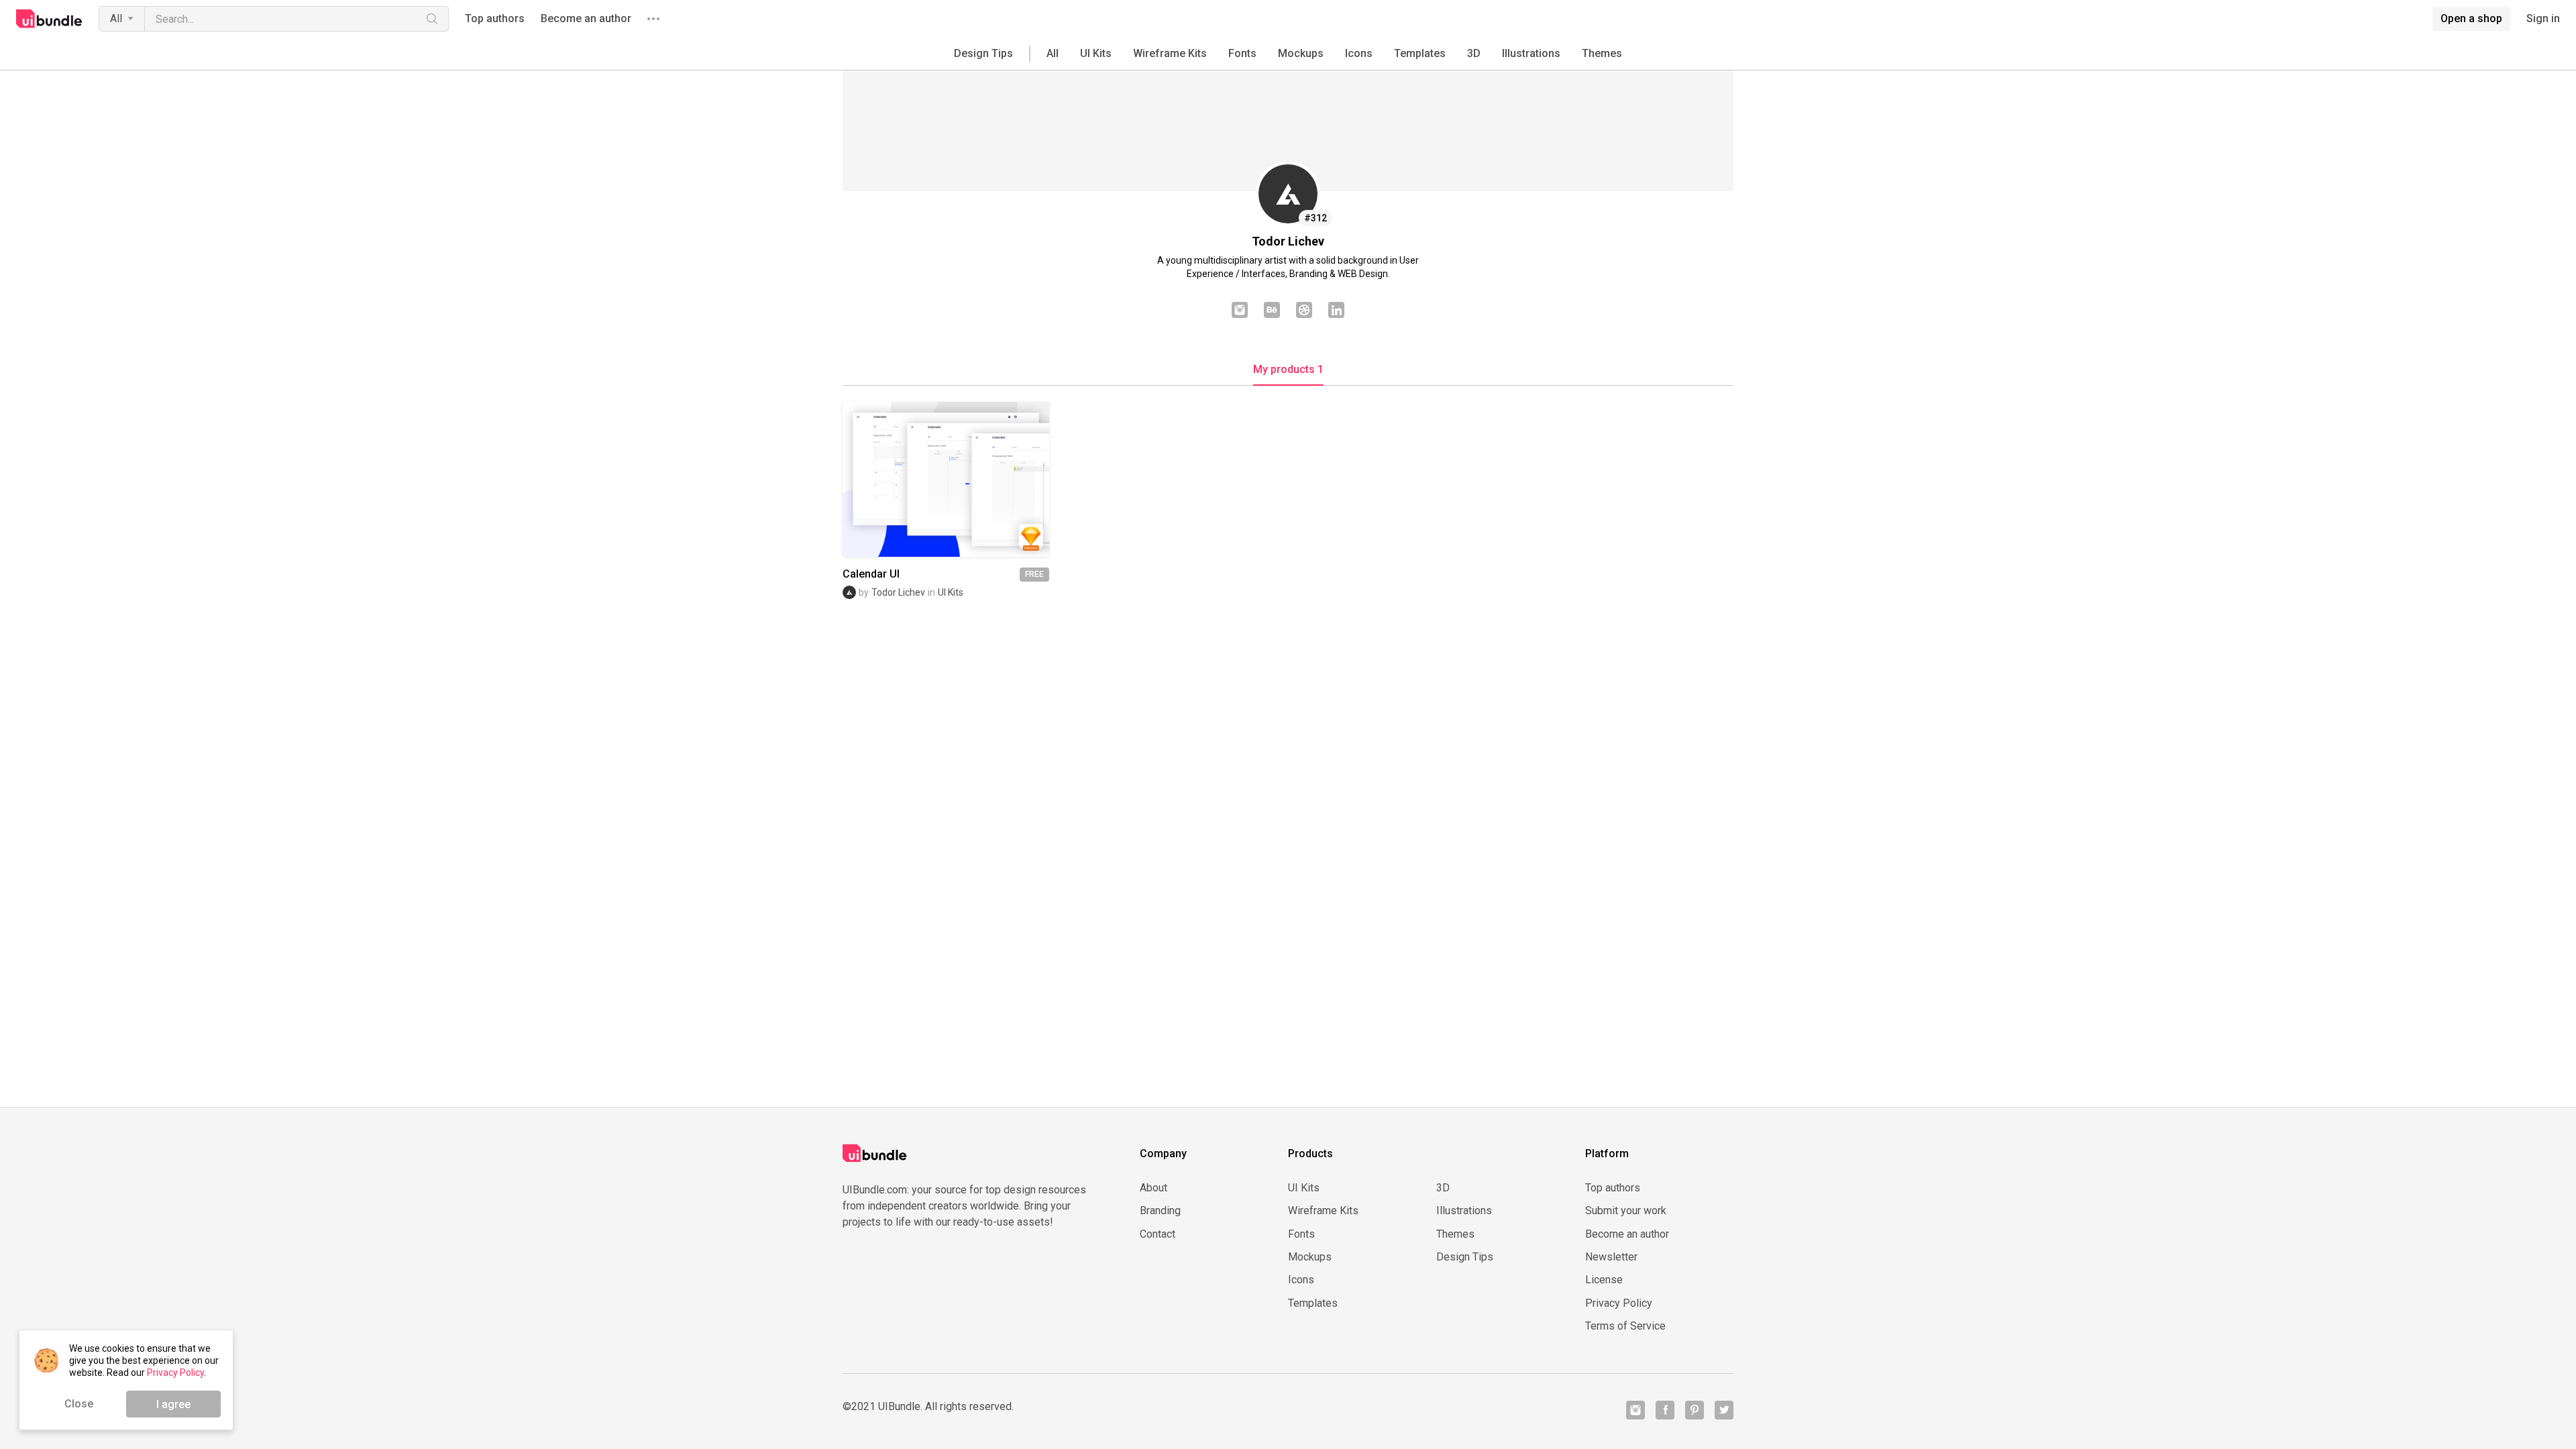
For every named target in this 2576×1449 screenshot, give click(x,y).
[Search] (432, 19)
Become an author (586, 19)
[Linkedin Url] (1336, 311)
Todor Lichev (898, 592)
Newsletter (1611, 1257)
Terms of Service (1625, 1326)
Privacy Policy (1619, 1303)
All (116, 18)
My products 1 (1288, 370)
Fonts (1242, 53)
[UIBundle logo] (49, 19)
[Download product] (970, 479)
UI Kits (1096, 53)
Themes (1602, 53)
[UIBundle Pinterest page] (1695, 1410)
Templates (1420, 53)
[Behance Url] (1272, 311)
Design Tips (983, 53)
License (1604, 1280)
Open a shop (2471, 18)
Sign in (2543, 19)
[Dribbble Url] (1304, 311)
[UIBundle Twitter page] (1724, 1410)
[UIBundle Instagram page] (1635, 1410)
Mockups (1301, 53)
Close (79, 1404)
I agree (173, 1404)
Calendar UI (871, 574)
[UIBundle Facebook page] (1665, 1410)
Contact (1158, 1234)
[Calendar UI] (946, 479)
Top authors (495, 19)
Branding (1160, 1211)
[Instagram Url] (1240, 311)
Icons (1359, 53)
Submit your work (1626, 1211)
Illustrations (1531, 53)
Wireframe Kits (1170, 53)
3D (1474, 53)
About (1153, 1188)
